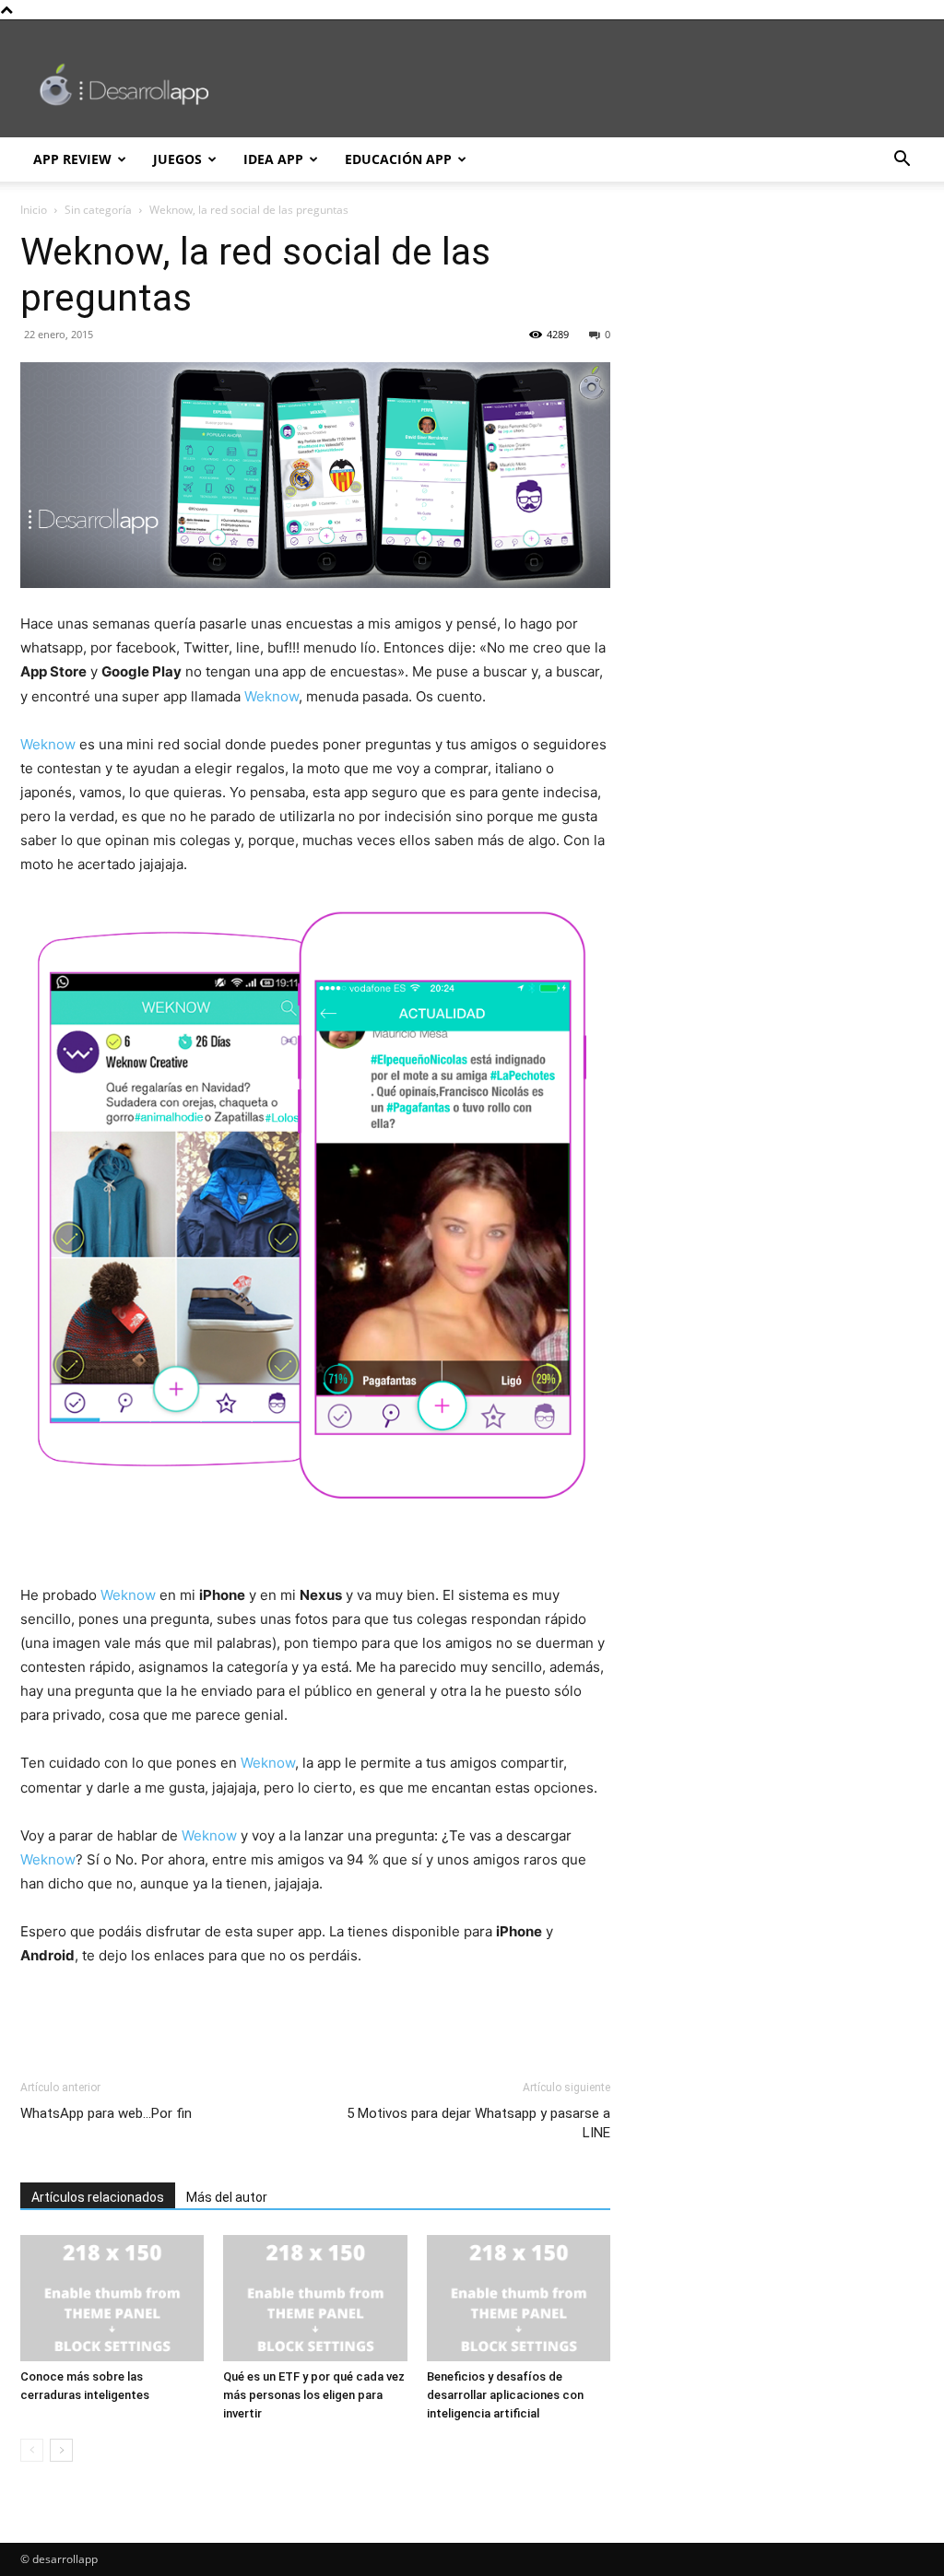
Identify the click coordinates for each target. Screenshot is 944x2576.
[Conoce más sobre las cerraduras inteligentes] (112, 2298)
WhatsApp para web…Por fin (106, 2113)
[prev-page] (32, 2450)
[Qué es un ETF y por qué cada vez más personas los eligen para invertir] (315, 2298)
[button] (902, 161)
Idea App (273, 159)
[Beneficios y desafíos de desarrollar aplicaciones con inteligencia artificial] (519, 2298)
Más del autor (227, 2197)
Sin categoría (98, 210)
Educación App (398, 159)
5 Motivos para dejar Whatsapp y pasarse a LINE (478, 2123)
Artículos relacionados (98, 2197)
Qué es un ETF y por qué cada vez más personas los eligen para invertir (314, 2395)
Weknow (271, 696)
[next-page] (61, 2450)
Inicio (34, 210)
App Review (72, 159)
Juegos (177, 159)
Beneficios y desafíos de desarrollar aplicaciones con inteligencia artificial (505, 2395)
